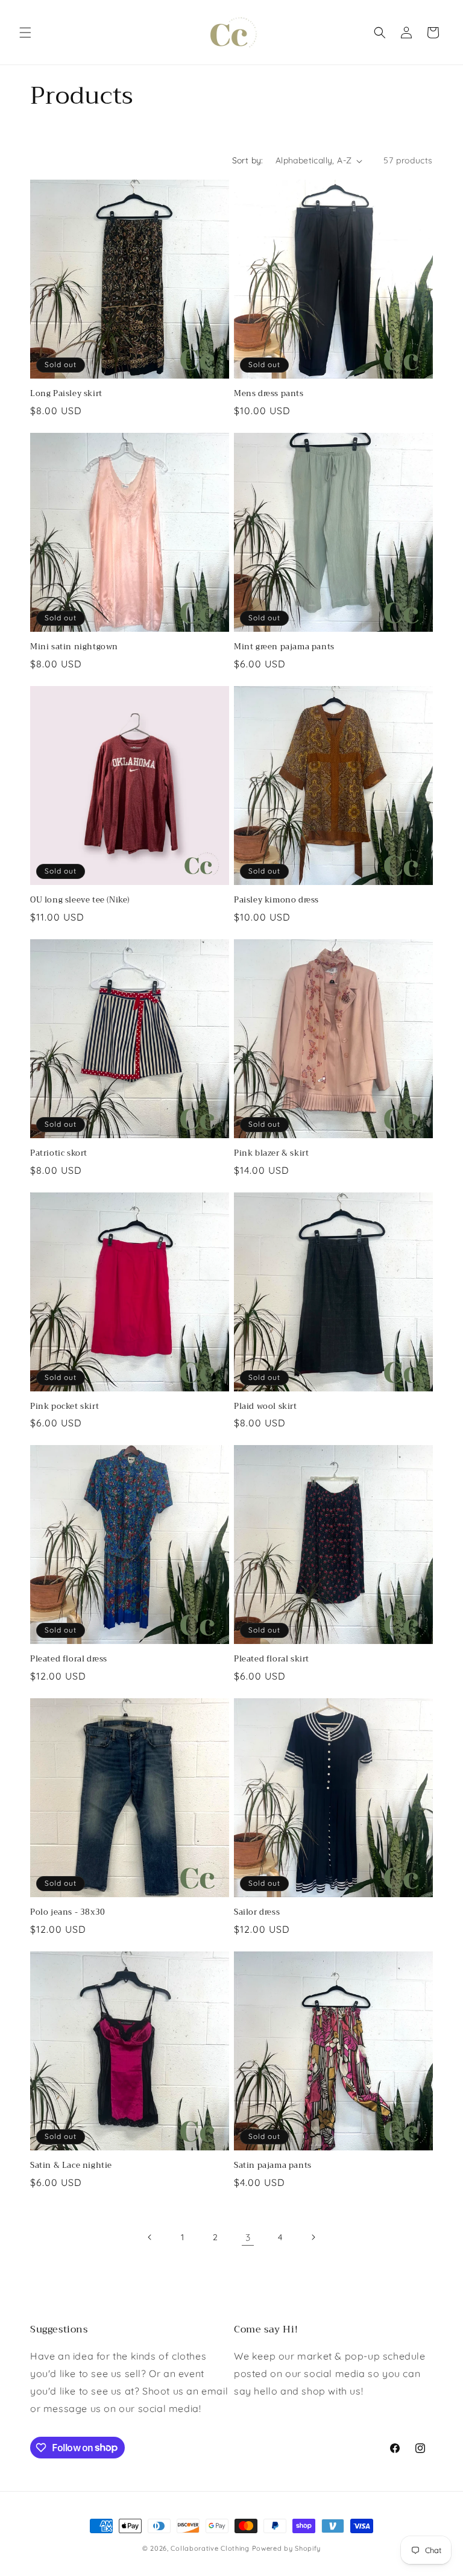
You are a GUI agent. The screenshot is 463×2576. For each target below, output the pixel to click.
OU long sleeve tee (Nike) (80, 900)
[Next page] (313, 2237)
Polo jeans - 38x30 (68, 1913)
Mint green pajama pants (284, 647)
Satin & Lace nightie (71, 2166)
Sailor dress (257, 1913)
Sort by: (248, 160)
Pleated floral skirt (272, 1659)
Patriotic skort (59, 1154)
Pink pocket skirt (65, 1407)
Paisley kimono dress (276, 900)
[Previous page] (150, 2237)
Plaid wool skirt (266, 1407)
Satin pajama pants (273, 2166)
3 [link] (248, 2237)
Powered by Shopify (287, 2548)
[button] (25, 33)
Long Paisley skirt (66, 394)
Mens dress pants (269, 394)
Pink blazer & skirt (271, 1154)
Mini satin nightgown (74, 647)
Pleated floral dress (69, 1659)
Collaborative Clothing (210, 2548)
